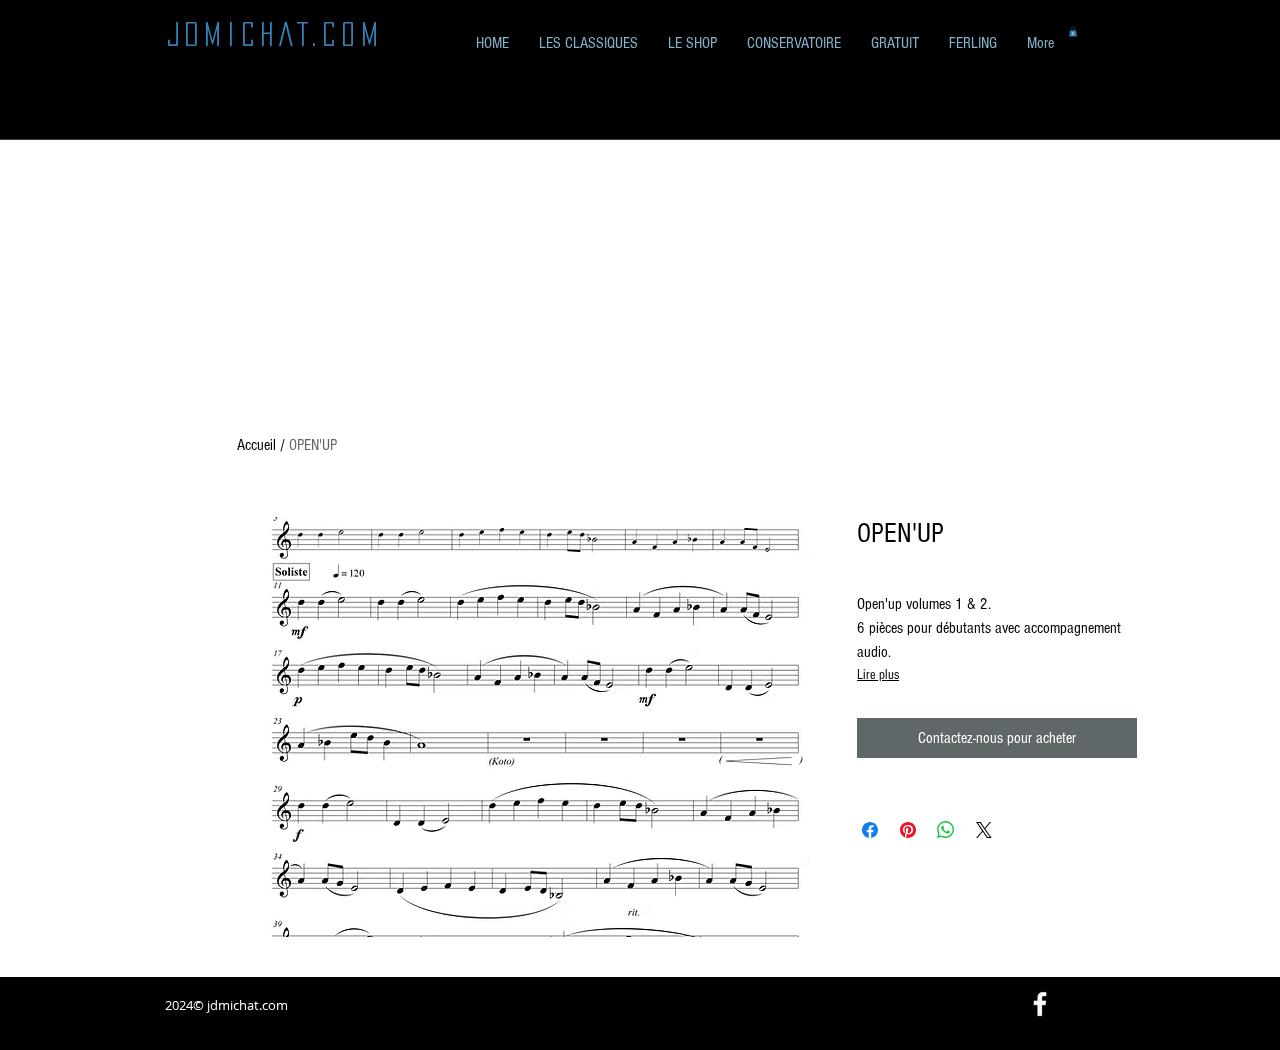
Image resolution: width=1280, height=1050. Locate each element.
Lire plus (878, 675)
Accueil (256, 445)
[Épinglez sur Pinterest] (908, 830)
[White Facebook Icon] (1040, 1004)
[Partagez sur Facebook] (870, 830)
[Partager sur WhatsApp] (946, 830)
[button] (895, 43)
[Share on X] (984, 830)
